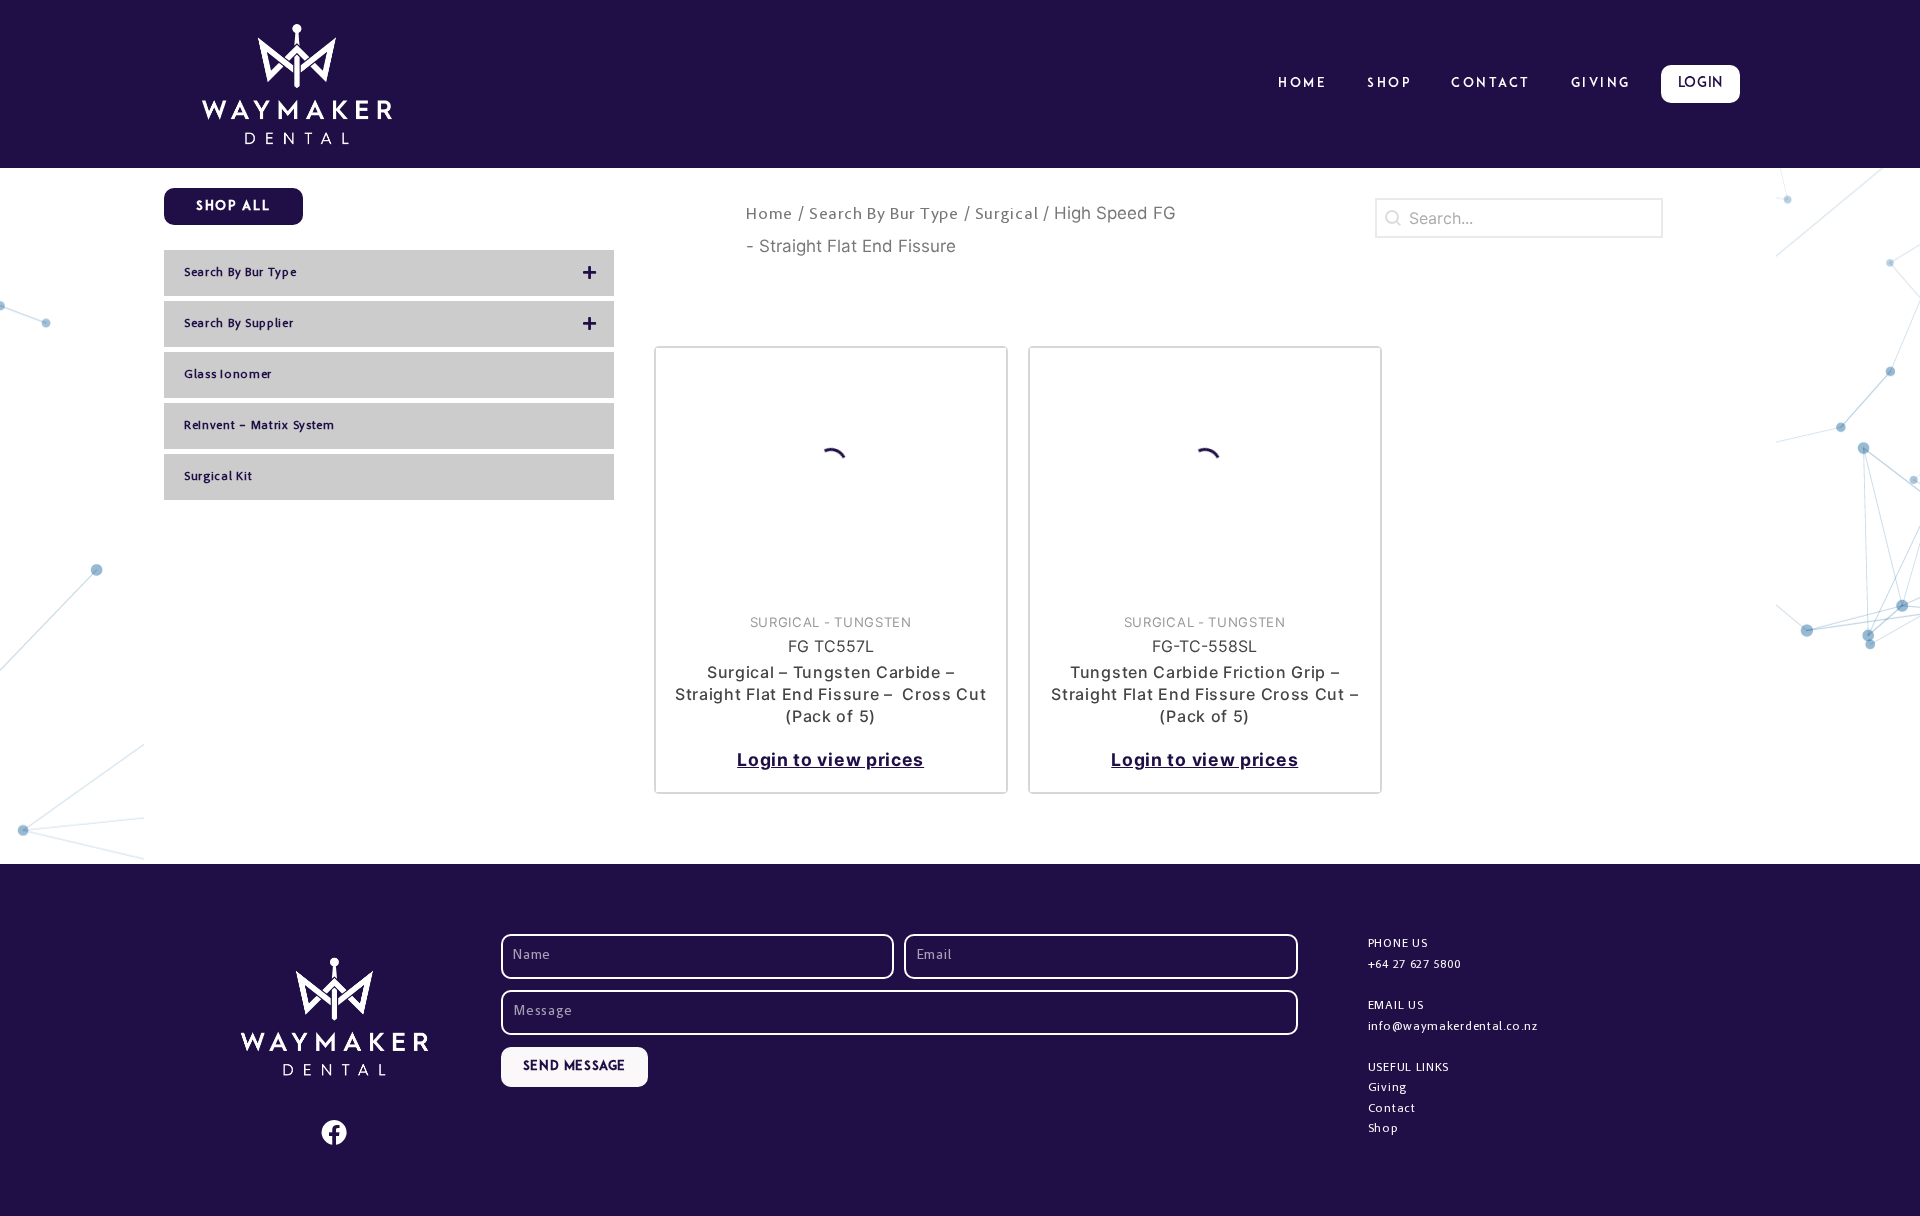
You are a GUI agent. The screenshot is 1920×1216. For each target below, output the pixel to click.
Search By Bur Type (884, 215)
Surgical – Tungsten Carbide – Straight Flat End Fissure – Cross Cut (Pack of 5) (831, 694)
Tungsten (873, 622)
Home (1302, 83)
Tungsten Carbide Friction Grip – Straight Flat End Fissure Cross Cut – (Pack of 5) (1204, 694)
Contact (1491, 83)
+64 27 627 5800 (1414, 965)
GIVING (1601, 83)
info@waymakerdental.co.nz (1453, 1027)
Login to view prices (830, 759)
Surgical (1007, 215)
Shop (1389, 83)
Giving (1387, 1088)
